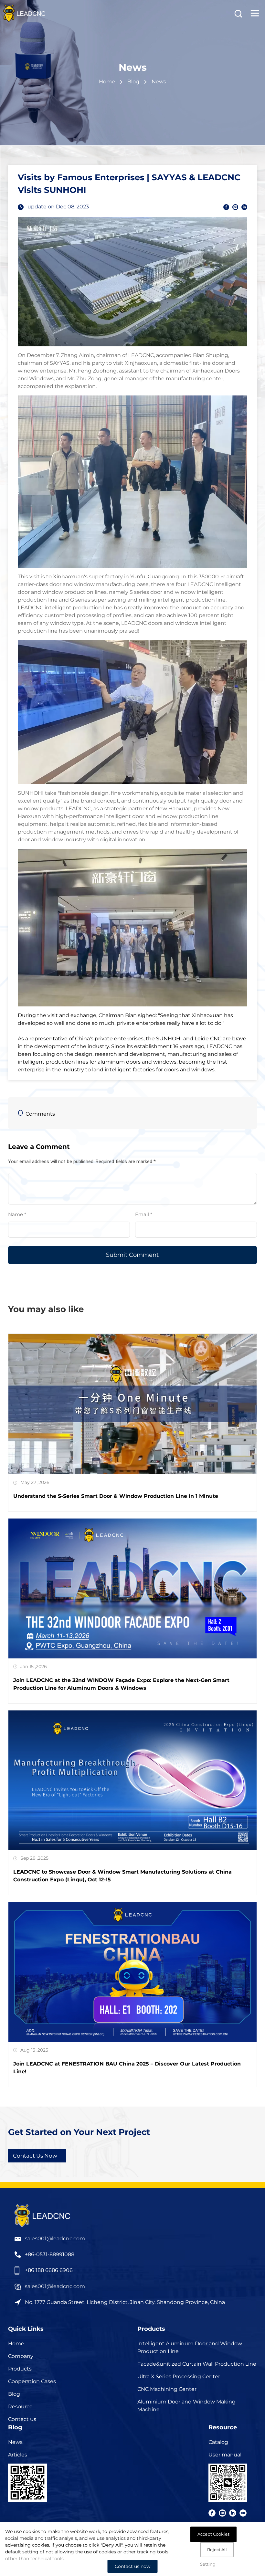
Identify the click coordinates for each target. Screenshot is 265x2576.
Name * (20, 1214)
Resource (20, 2407)
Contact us (22, 2419)
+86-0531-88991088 (50, 2254)
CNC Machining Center (167, 2389)
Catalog (218, 2442)
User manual (225, 2455)
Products (20, 2369)
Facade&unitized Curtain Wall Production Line (197, 2364)
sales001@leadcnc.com (55, 2239)
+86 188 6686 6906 (49, 2270)
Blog (14, 2394)
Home (107, 82)
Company (21, 2356)
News (15, 2442)
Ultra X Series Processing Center (179, 2376)
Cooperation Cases (32, 2381)
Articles (18, 2455)
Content (19, 1166)
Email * (146, 1214)
